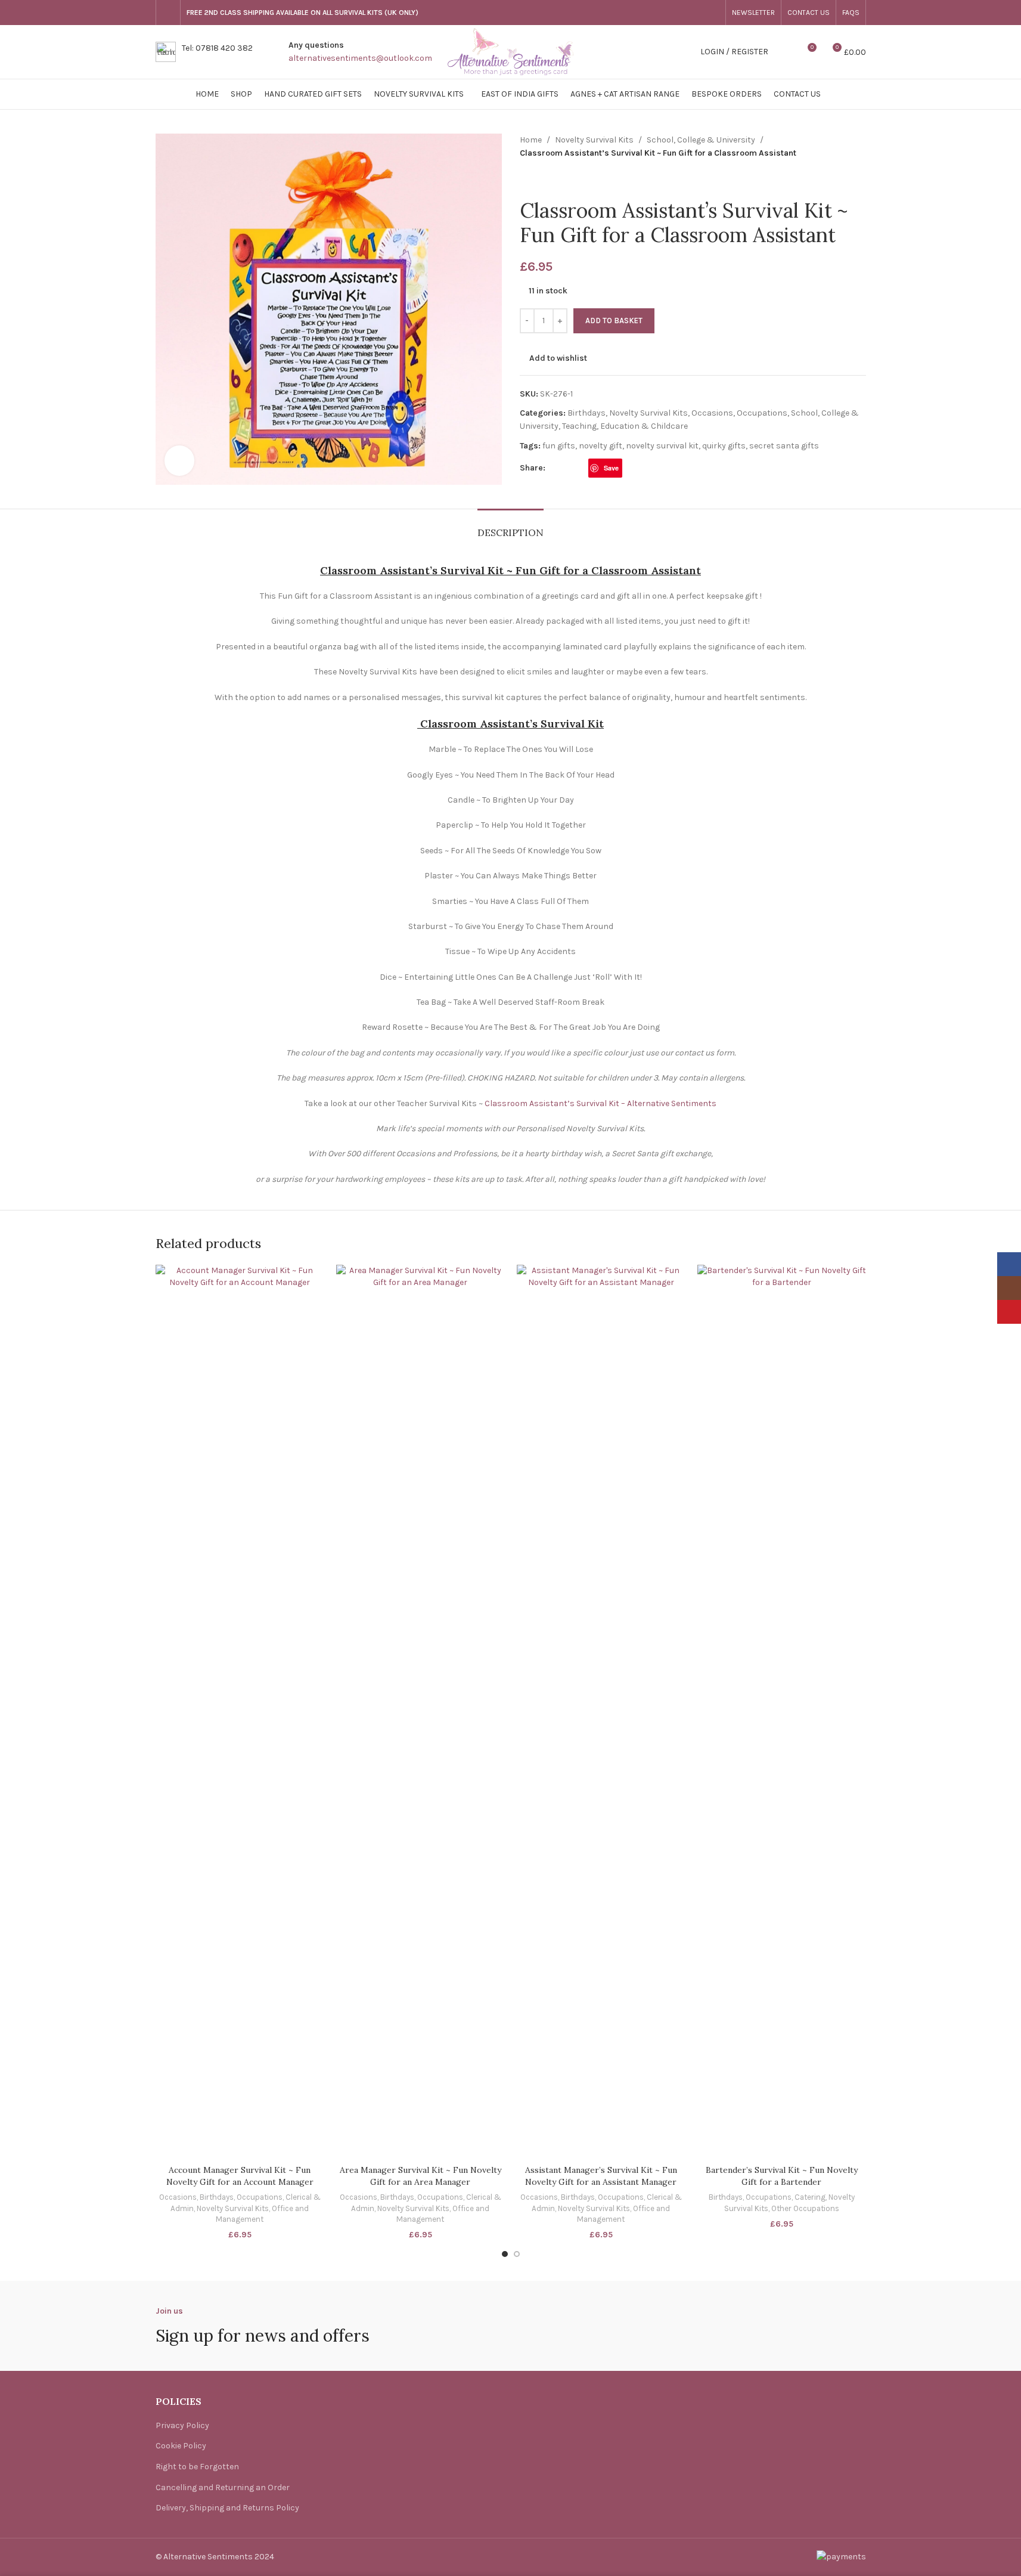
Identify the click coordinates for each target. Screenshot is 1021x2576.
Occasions (712, 413)
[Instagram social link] (698, 13)
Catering (810, 2197)
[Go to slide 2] (517, 2254)
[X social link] (567, 468)
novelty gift (601, 446)
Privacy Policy (182, 2425)
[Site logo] (511, 51)
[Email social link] (581, 468)
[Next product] (556, 179)
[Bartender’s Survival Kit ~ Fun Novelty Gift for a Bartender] (782, 1712)
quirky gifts (724, 446)
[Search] (785, 52)
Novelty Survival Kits (594, 140)
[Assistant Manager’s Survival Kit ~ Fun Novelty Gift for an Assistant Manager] (601, 1712)
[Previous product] (527, 179)
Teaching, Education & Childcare (625, 426)
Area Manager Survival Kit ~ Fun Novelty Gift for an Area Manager (420, 2176)
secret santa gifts (784, 446)
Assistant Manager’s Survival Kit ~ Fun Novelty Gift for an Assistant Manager (601, 2176)
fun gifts (559, 446)
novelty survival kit (662, 446)
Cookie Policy (181, 2446)
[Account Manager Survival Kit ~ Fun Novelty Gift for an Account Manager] (240, 1712)
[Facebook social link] (684, 13)
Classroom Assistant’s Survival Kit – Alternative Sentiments (601, 1103)
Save (611, 468)
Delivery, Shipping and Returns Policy (227, 2508)
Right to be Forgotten (197, 2467)
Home (531, 140)
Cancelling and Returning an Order (223, 2487)
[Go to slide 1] (505, 2254)
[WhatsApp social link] (629, 468)
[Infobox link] (204, 52)
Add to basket (614, 321)
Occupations (762, 413)
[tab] (510, 527)
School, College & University (701, 140)
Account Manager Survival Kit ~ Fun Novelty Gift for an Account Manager (240, 2176)
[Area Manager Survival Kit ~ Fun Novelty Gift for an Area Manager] (420, 1712)
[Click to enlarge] (179, 460)
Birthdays (586, 413)
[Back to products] (541, 179)
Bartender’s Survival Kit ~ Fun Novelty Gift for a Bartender (782, 2176)
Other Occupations (805, 2208)
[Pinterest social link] (712, 13)
